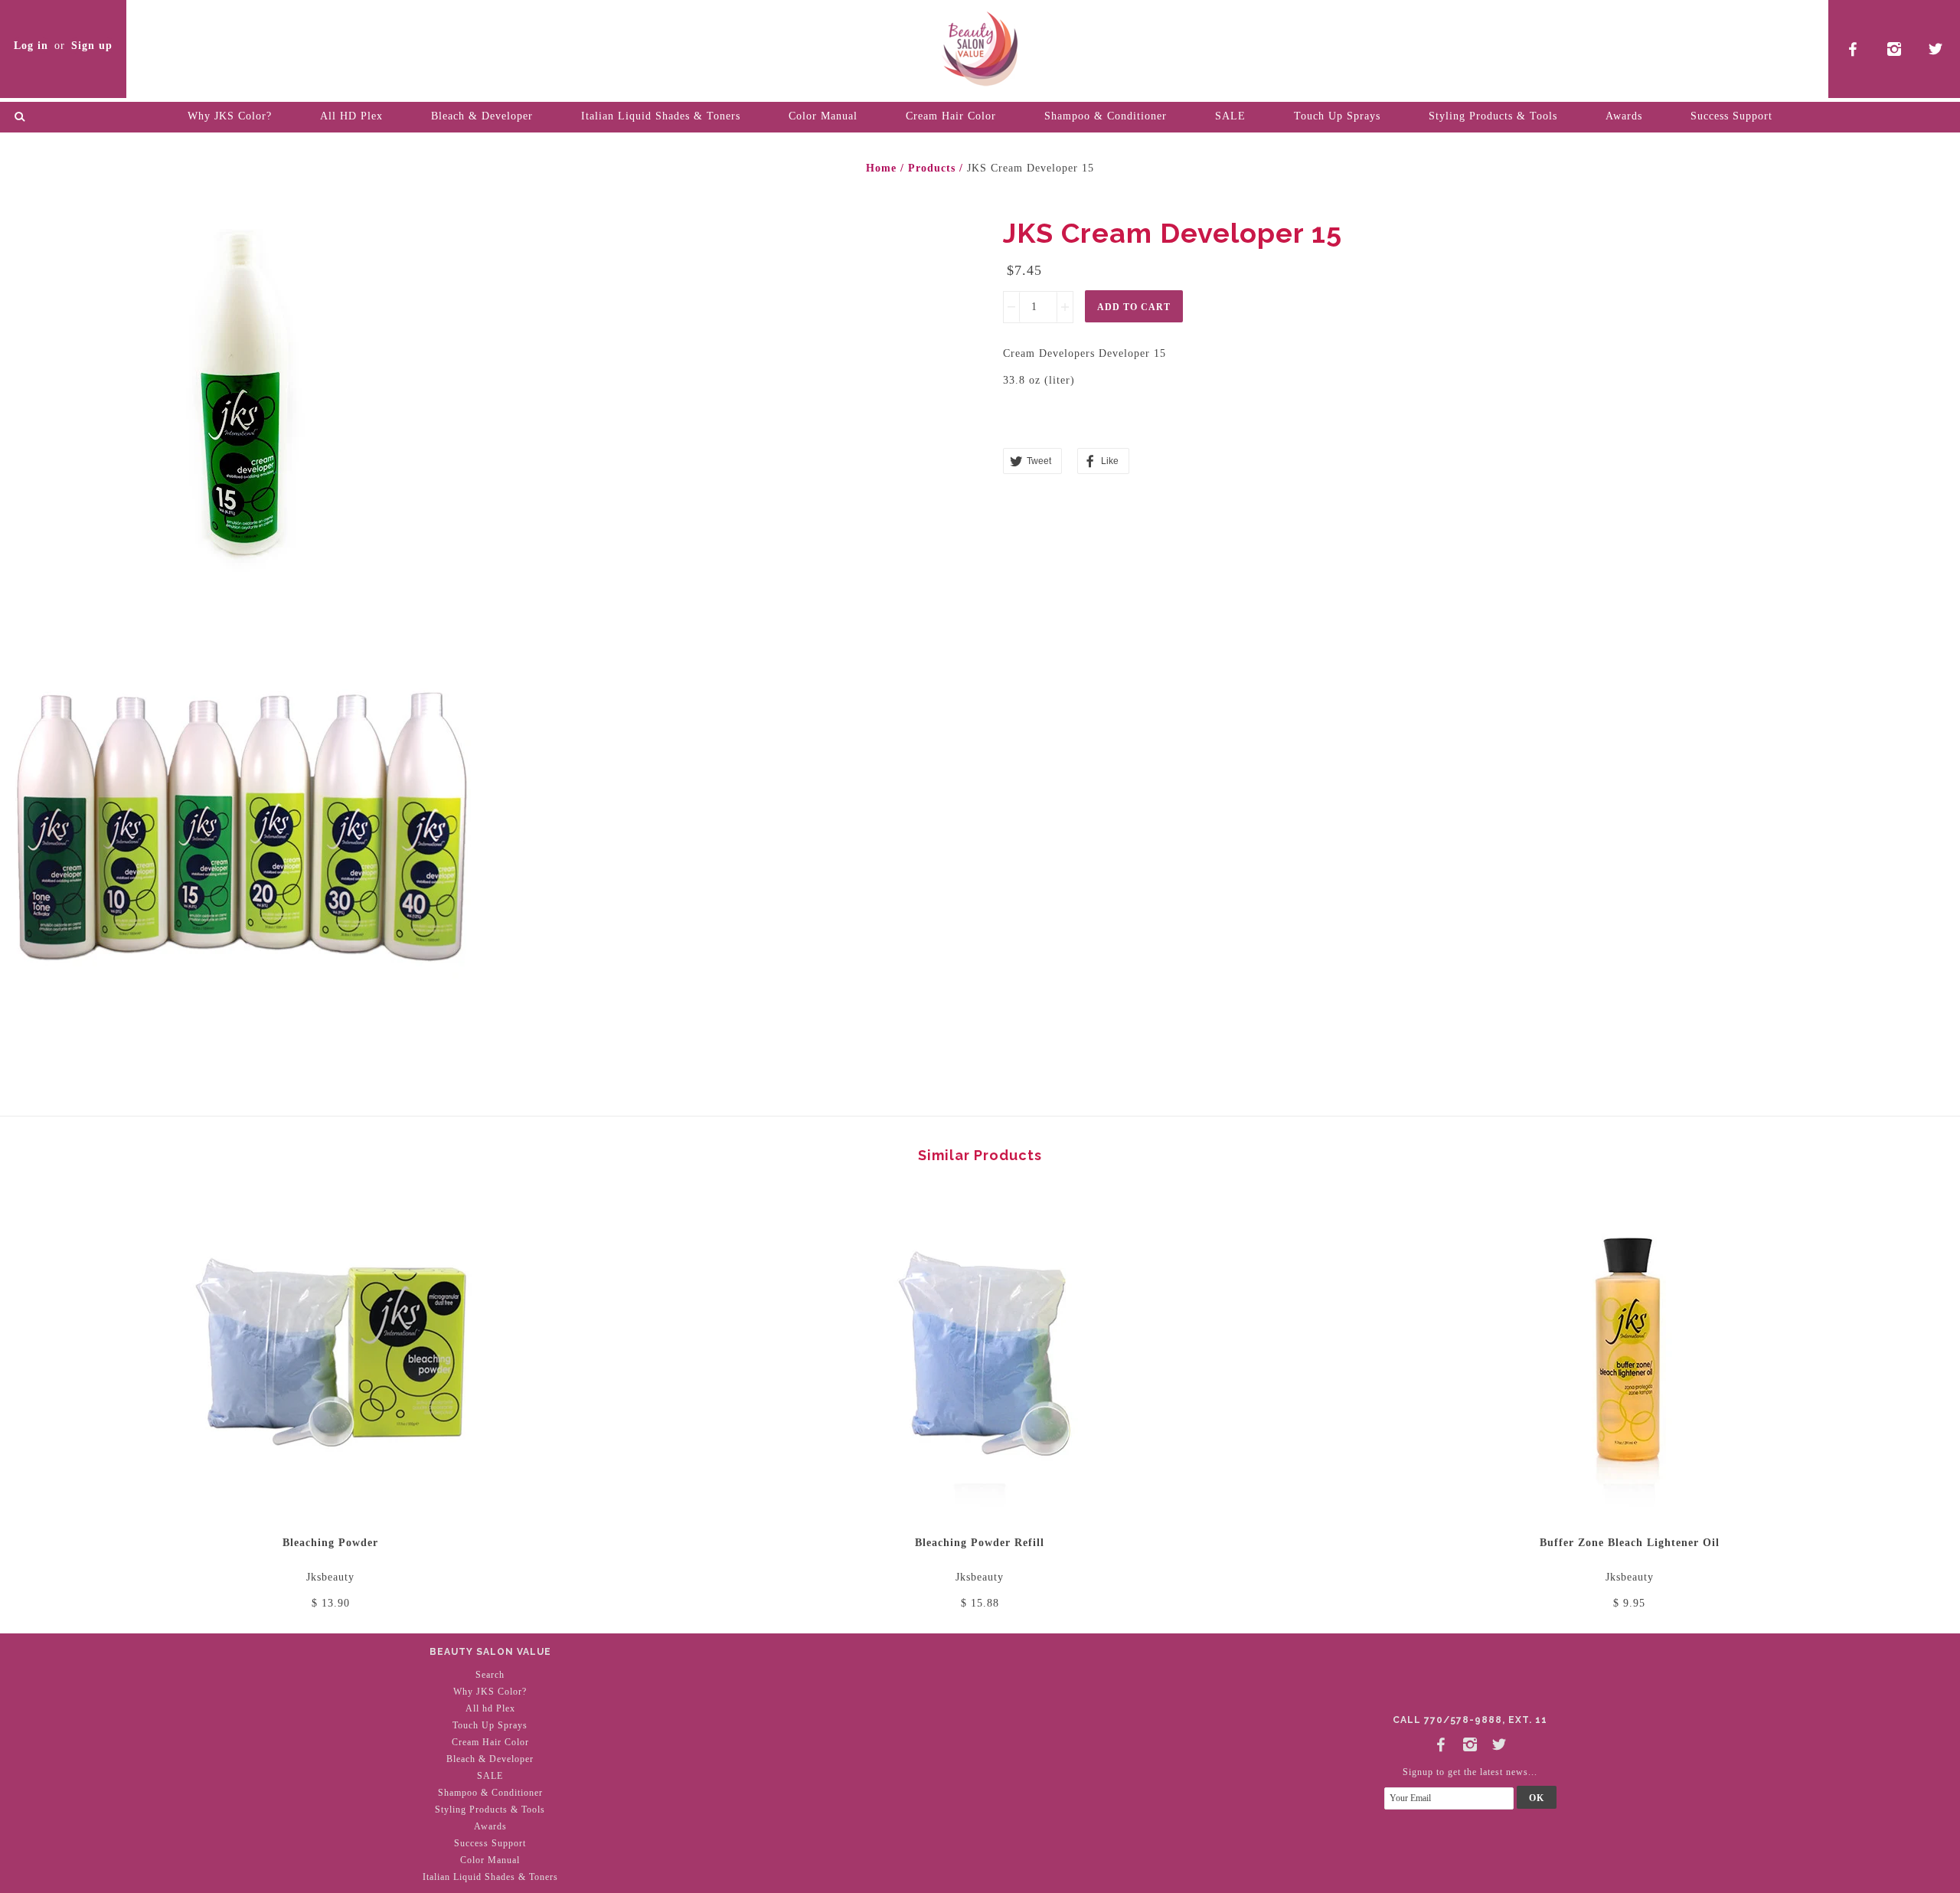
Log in (31, 46)
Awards (1624, 116)
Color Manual (823, 116)
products (932, 168)
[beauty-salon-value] (980, 46)
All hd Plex (490, 1708)
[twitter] (1936, 49)
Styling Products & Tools (1493, 116)
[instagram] (1895, 49)
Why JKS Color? (230, 116)
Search (490, 1675)
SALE (1230, 116)
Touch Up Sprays (1337, 116)
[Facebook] (1441, 1742)
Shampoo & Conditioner (1106, 116)
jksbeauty (330, 1577)
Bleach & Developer (482, 116)
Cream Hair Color (951, 116)
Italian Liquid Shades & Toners (661, 116)
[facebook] (1853, 49)
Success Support (1731, 116)
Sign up (92, 46)
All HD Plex (351, 116)
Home (881, 168)
